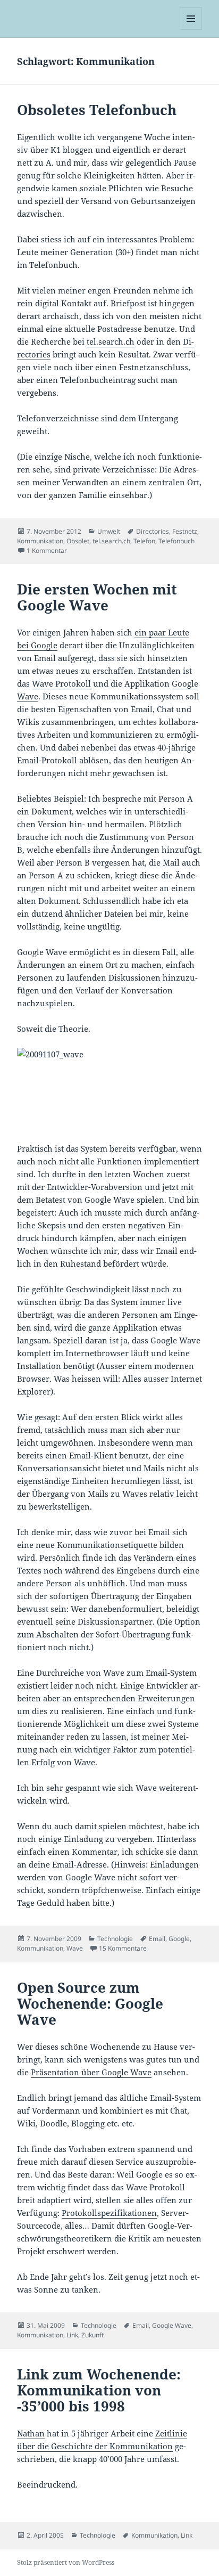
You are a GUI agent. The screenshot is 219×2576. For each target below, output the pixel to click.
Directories (153, 531)
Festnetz (185, 531)
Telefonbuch (176, 541)
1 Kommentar (47, 551)
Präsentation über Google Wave (91, 2072)
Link (72, 2335)
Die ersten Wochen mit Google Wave (97, 597)
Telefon (144, 541)
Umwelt (109, 531)
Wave (75, 1948)
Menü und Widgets (191, 30)
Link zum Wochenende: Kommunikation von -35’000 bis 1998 (99, 2390)
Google (179, 1939)
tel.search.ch (111, 341)
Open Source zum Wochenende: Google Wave (90, 2003)
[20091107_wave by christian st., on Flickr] (110, 1089)
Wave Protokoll (61, 683)
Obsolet (78, 541)
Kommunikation (40, 541)
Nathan (31, 2433)
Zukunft (92, 2335)
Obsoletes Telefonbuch (97, 110)
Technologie (115, 1939)
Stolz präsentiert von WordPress (66, 2562)
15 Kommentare (123, 1948)
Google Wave (172, 2325)
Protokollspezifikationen (109, 2213)
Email (157, 1939)
